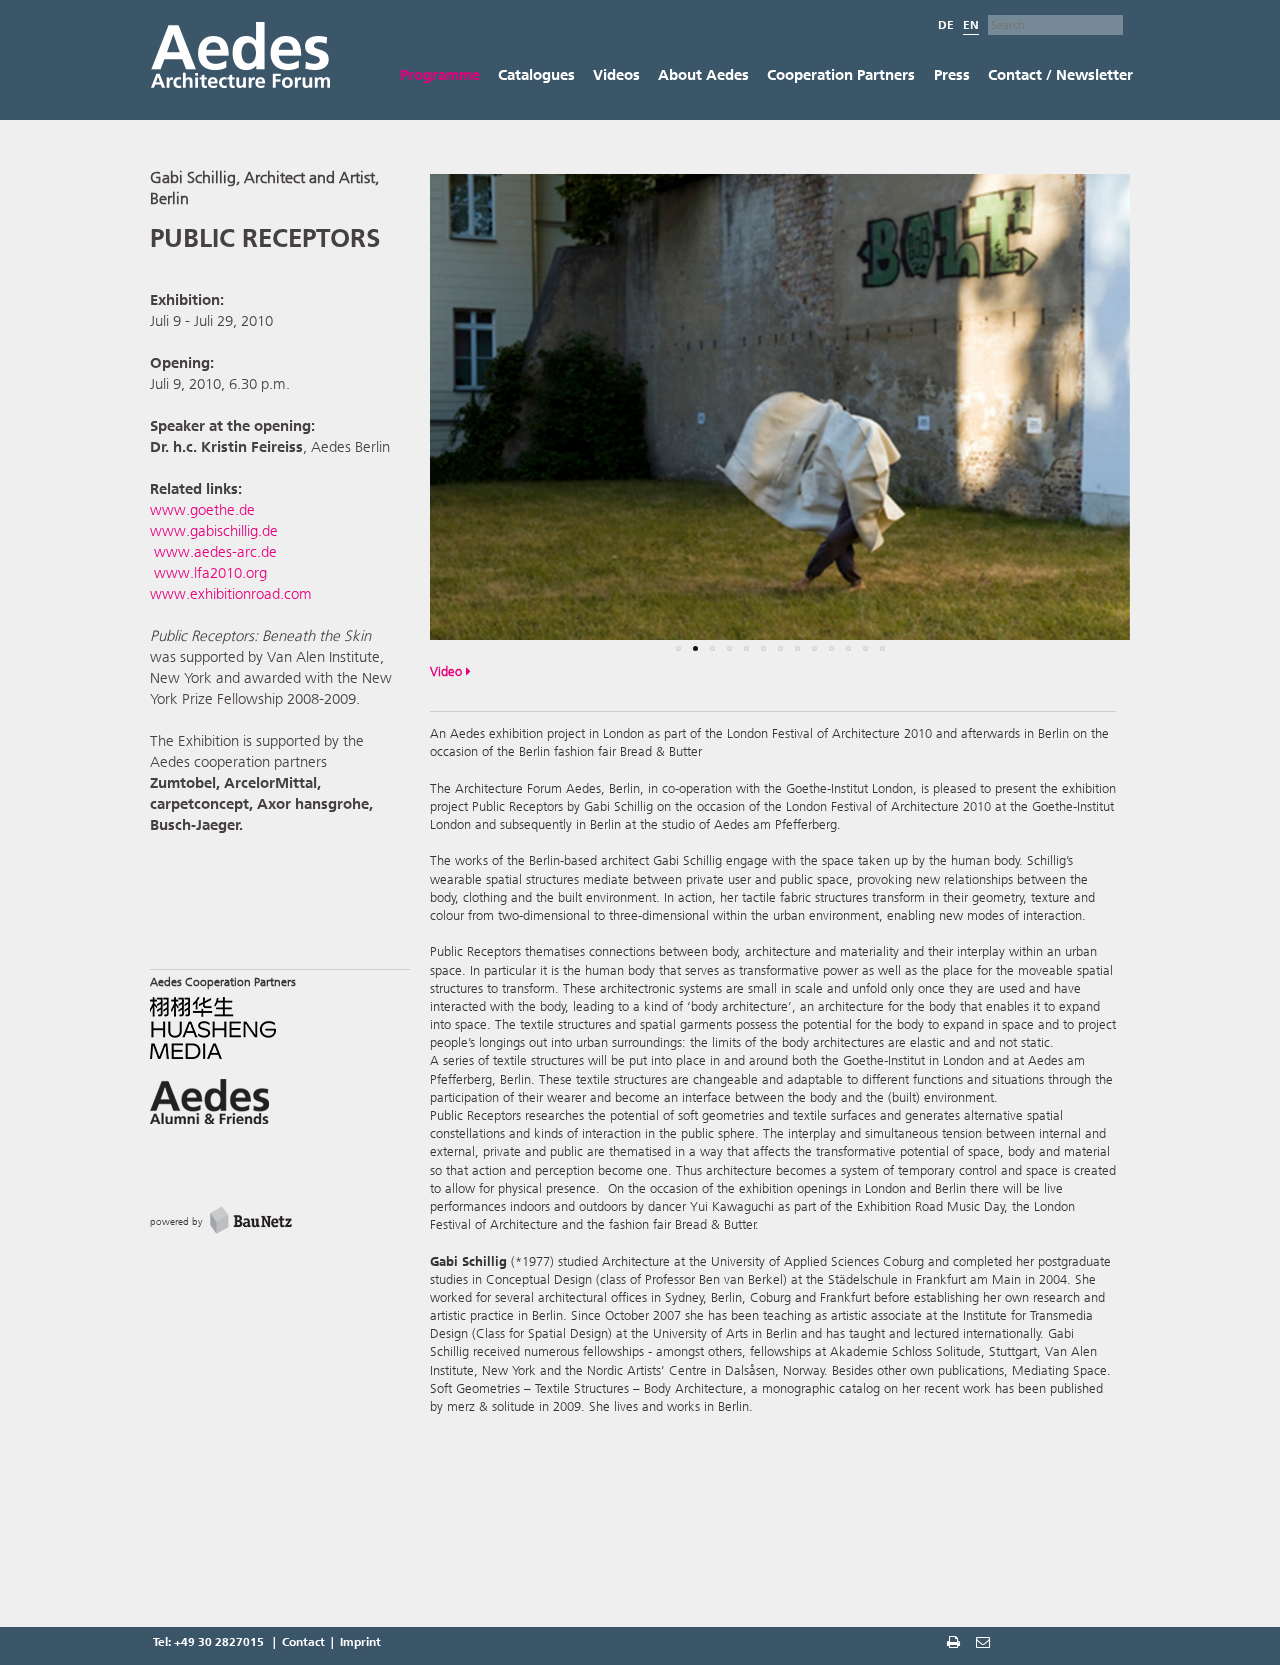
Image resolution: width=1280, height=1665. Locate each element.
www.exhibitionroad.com (231, 594)
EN (971, 25)
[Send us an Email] (985, 1644)
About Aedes (703, 75)
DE (946, 25)
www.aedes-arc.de (213, 552)
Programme (440, 75)
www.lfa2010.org (210, 573)
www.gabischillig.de (214, 531)
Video (448, 671)
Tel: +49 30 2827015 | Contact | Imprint (267, 1642)
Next (1164, 420)
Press (952, 75)
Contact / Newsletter (1060, 75)
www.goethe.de (202, 510)
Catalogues (536, 75)
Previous (400, 420)
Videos (616, 75)
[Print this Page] (955, 1644)
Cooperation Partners (841, 75)
